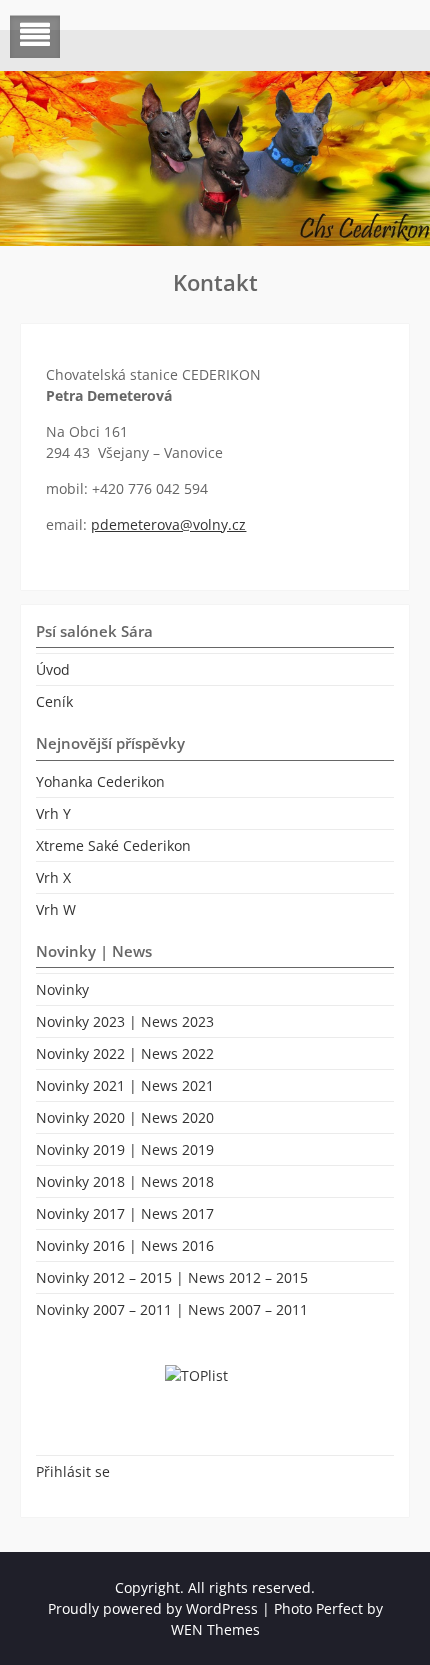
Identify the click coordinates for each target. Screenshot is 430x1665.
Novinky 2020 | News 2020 (125, 1117)
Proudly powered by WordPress (153, 1608)
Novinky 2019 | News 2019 (125, 1149)
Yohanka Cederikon (100, 781)
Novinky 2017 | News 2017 (125, 1213)
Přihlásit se (73, 1471)
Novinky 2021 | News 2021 (125, 1085)
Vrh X (53, 877)
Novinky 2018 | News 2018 (125, 1181)
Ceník (54, 701)
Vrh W (56, 909)
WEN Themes (215, 1629)
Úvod (53, 669)
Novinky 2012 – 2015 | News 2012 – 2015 (172, 1277)
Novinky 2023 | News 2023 (125, 1021)
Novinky (62, 989)
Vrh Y (53, 813)
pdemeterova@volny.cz (168, 524)
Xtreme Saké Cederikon (113, 845)
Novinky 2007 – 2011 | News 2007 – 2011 (172, 1309)
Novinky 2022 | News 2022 (125, 1053)
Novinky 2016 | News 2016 (125, 1245)
